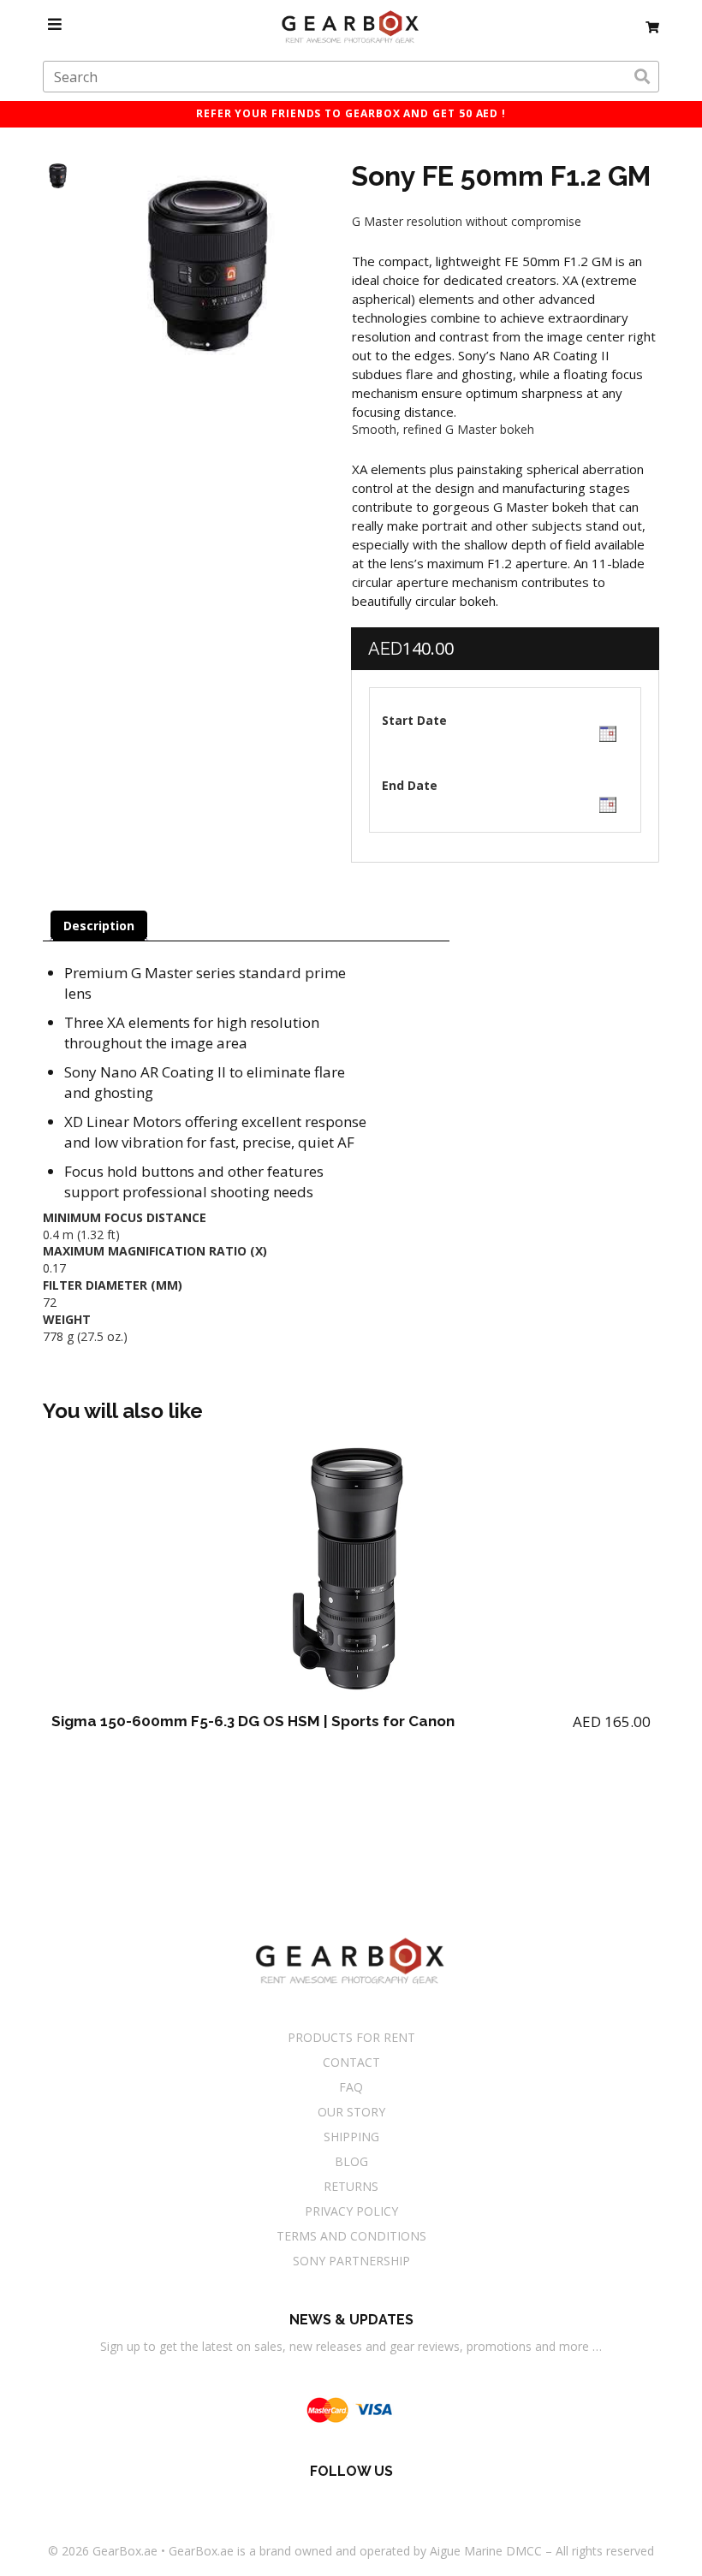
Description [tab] (99, 926)
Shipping (351, 2137)
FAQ (351, 2087)
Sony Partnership (351, 2261)
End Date (410, 785)
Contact (351, 2062)
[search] (642, 77)
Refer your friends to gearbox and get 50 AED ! (351, 113)
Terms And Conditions (351, 2236)
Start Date (414, 720)
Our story (351, 2112)
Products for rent (351, 2037)
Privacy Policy (351, 2211)
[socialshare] (305, 2502)
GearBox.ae (125, 2551)
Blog (351, 2161)
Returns (351, 2186)
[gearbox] (652, 24)
